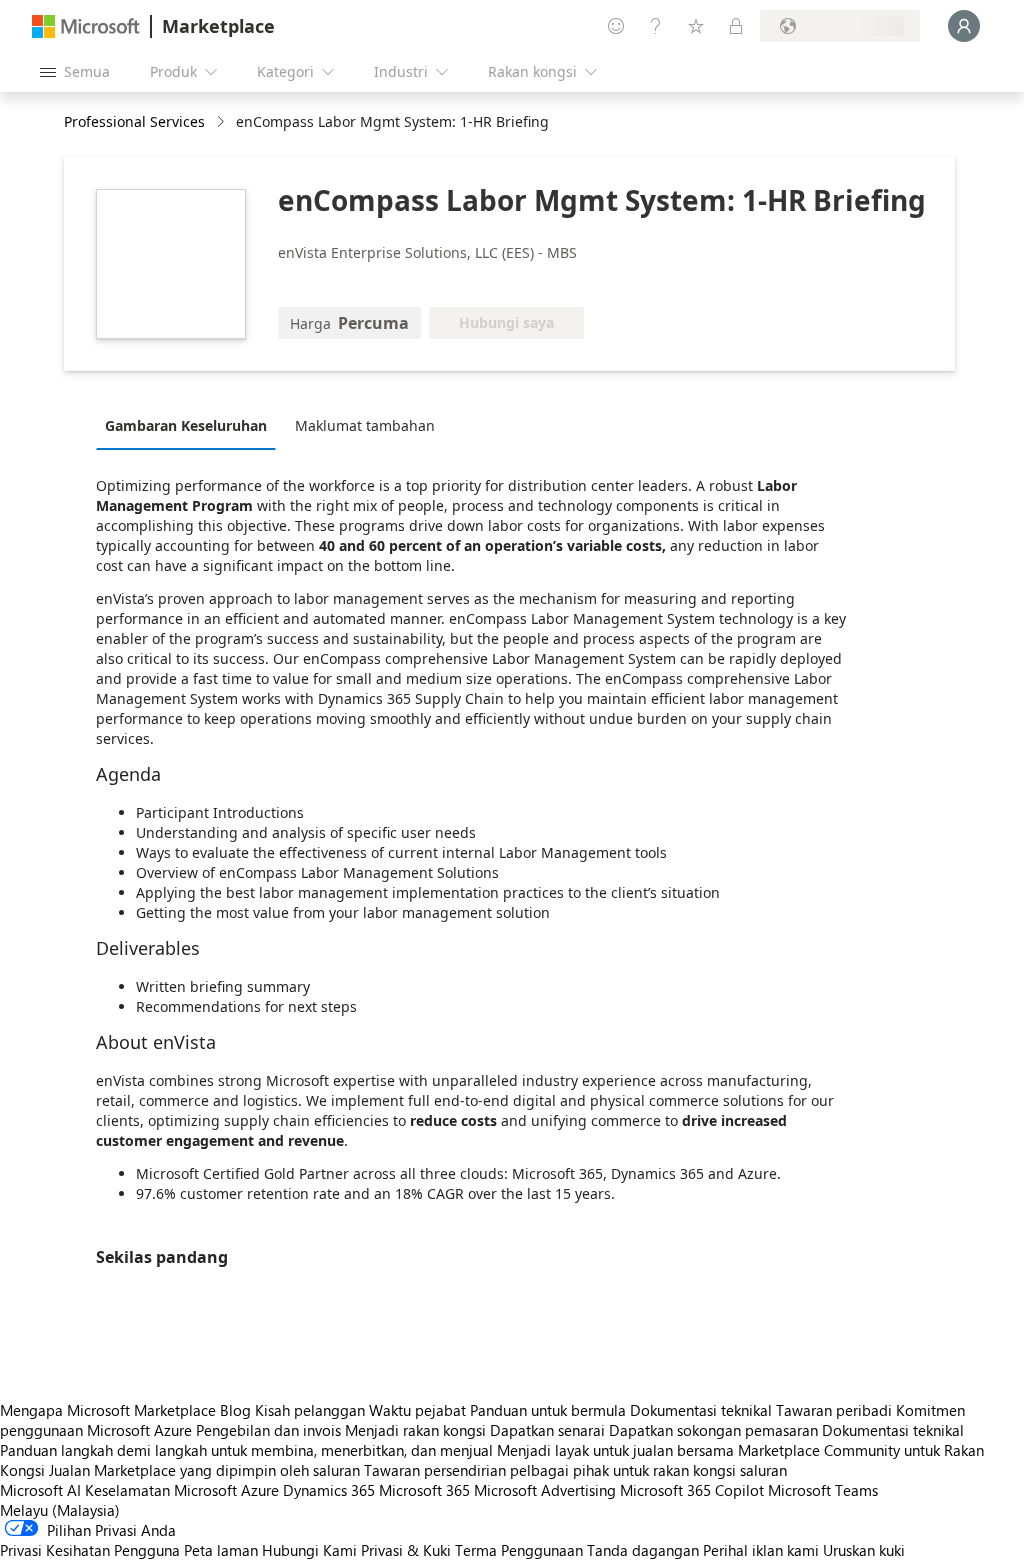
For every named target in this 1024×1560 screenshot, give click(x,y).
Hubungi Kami (309, 1550)
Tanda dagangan (643, 1550)
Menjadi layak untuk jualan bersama (615, 1450)
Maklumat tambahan (365, 425)
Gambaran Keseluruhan (186, 425)
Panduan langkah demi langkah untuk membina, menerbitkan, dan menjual (246, 1450)
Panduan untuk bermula (548, 1410)
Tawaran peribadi (834, 1410)
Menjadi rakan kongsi (415, 1430)
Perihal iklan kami (761, 1550)
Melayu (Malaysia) (60, 1510)
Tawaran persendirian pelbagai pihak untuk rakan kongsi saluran (575, 1470)
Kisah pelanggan (310, 1410)
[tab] (191, 425)
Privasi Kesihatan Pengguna (90, 1550)
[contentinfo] (222, 122)
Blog (235, 1410)
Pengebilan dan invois (268, 1430)
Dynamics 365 (329, 1490)
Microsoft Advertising (545, 1490)
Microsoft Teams (823, 1490)
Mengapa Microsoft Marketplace (108, 1410)
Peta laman (221, 1550)
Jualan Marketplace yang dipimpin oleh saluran (204, 1470)
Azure (260, 1490)
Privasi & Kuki (406, 1550)
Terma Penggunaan (519, 1550)
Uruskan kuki (864, 1550)
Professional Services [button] (134, 121)
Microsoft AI (40, 1490)
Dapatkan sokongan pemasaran (713, 1430)
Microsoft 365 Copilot (692, 1490)
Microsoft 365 (424, 1490)
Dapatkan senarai (547, 1430)
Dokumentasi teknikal (701, 1410)
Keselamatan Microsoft (161, 1490)
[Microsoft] (86, 26)
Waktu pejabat (417, 1410)
